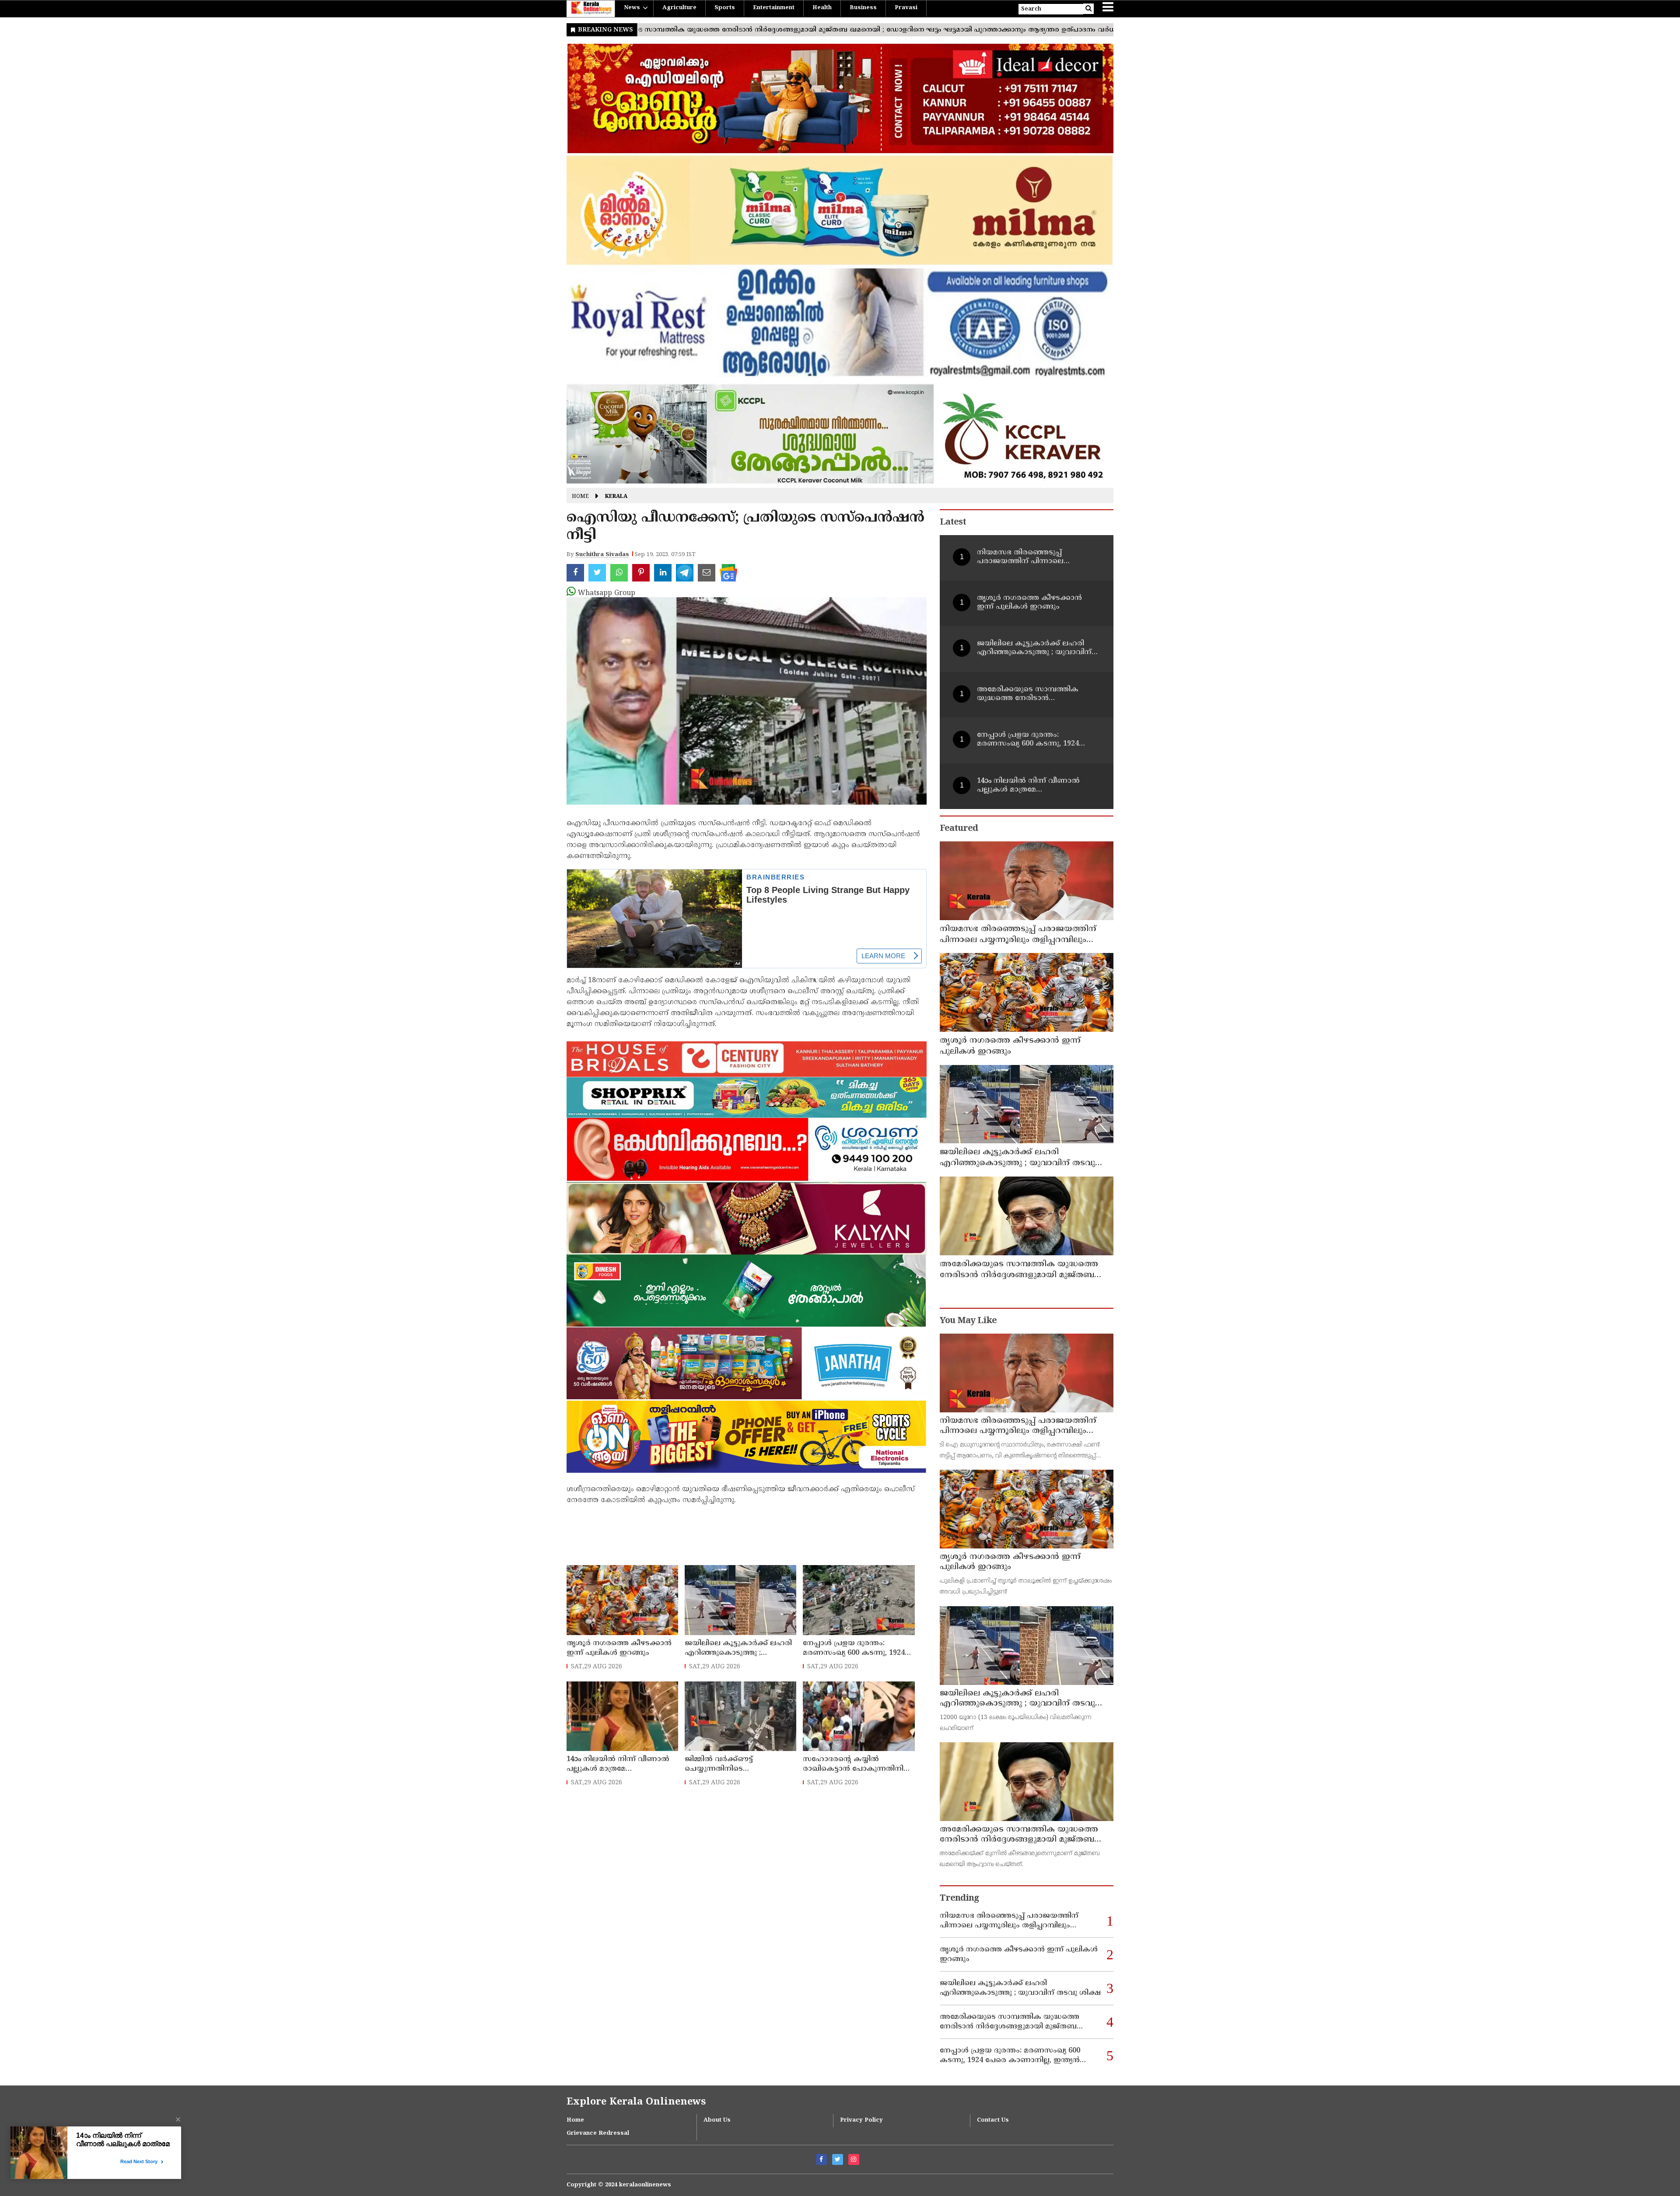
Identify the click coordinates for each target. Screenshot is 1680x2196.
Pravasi (906, 8)
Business (863, 8)
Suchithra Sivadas (602, 555)
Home (580, 497)
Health (822, 8)
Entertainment (774, 8)
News (632, 8)
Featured (959, 829)
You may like (968, 1321)
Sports (725, 8)
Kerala (616, 497)
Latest (953, 523)
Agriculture (679, 8)
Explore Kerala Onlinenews (636, 2102)
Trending (959, 1899)
